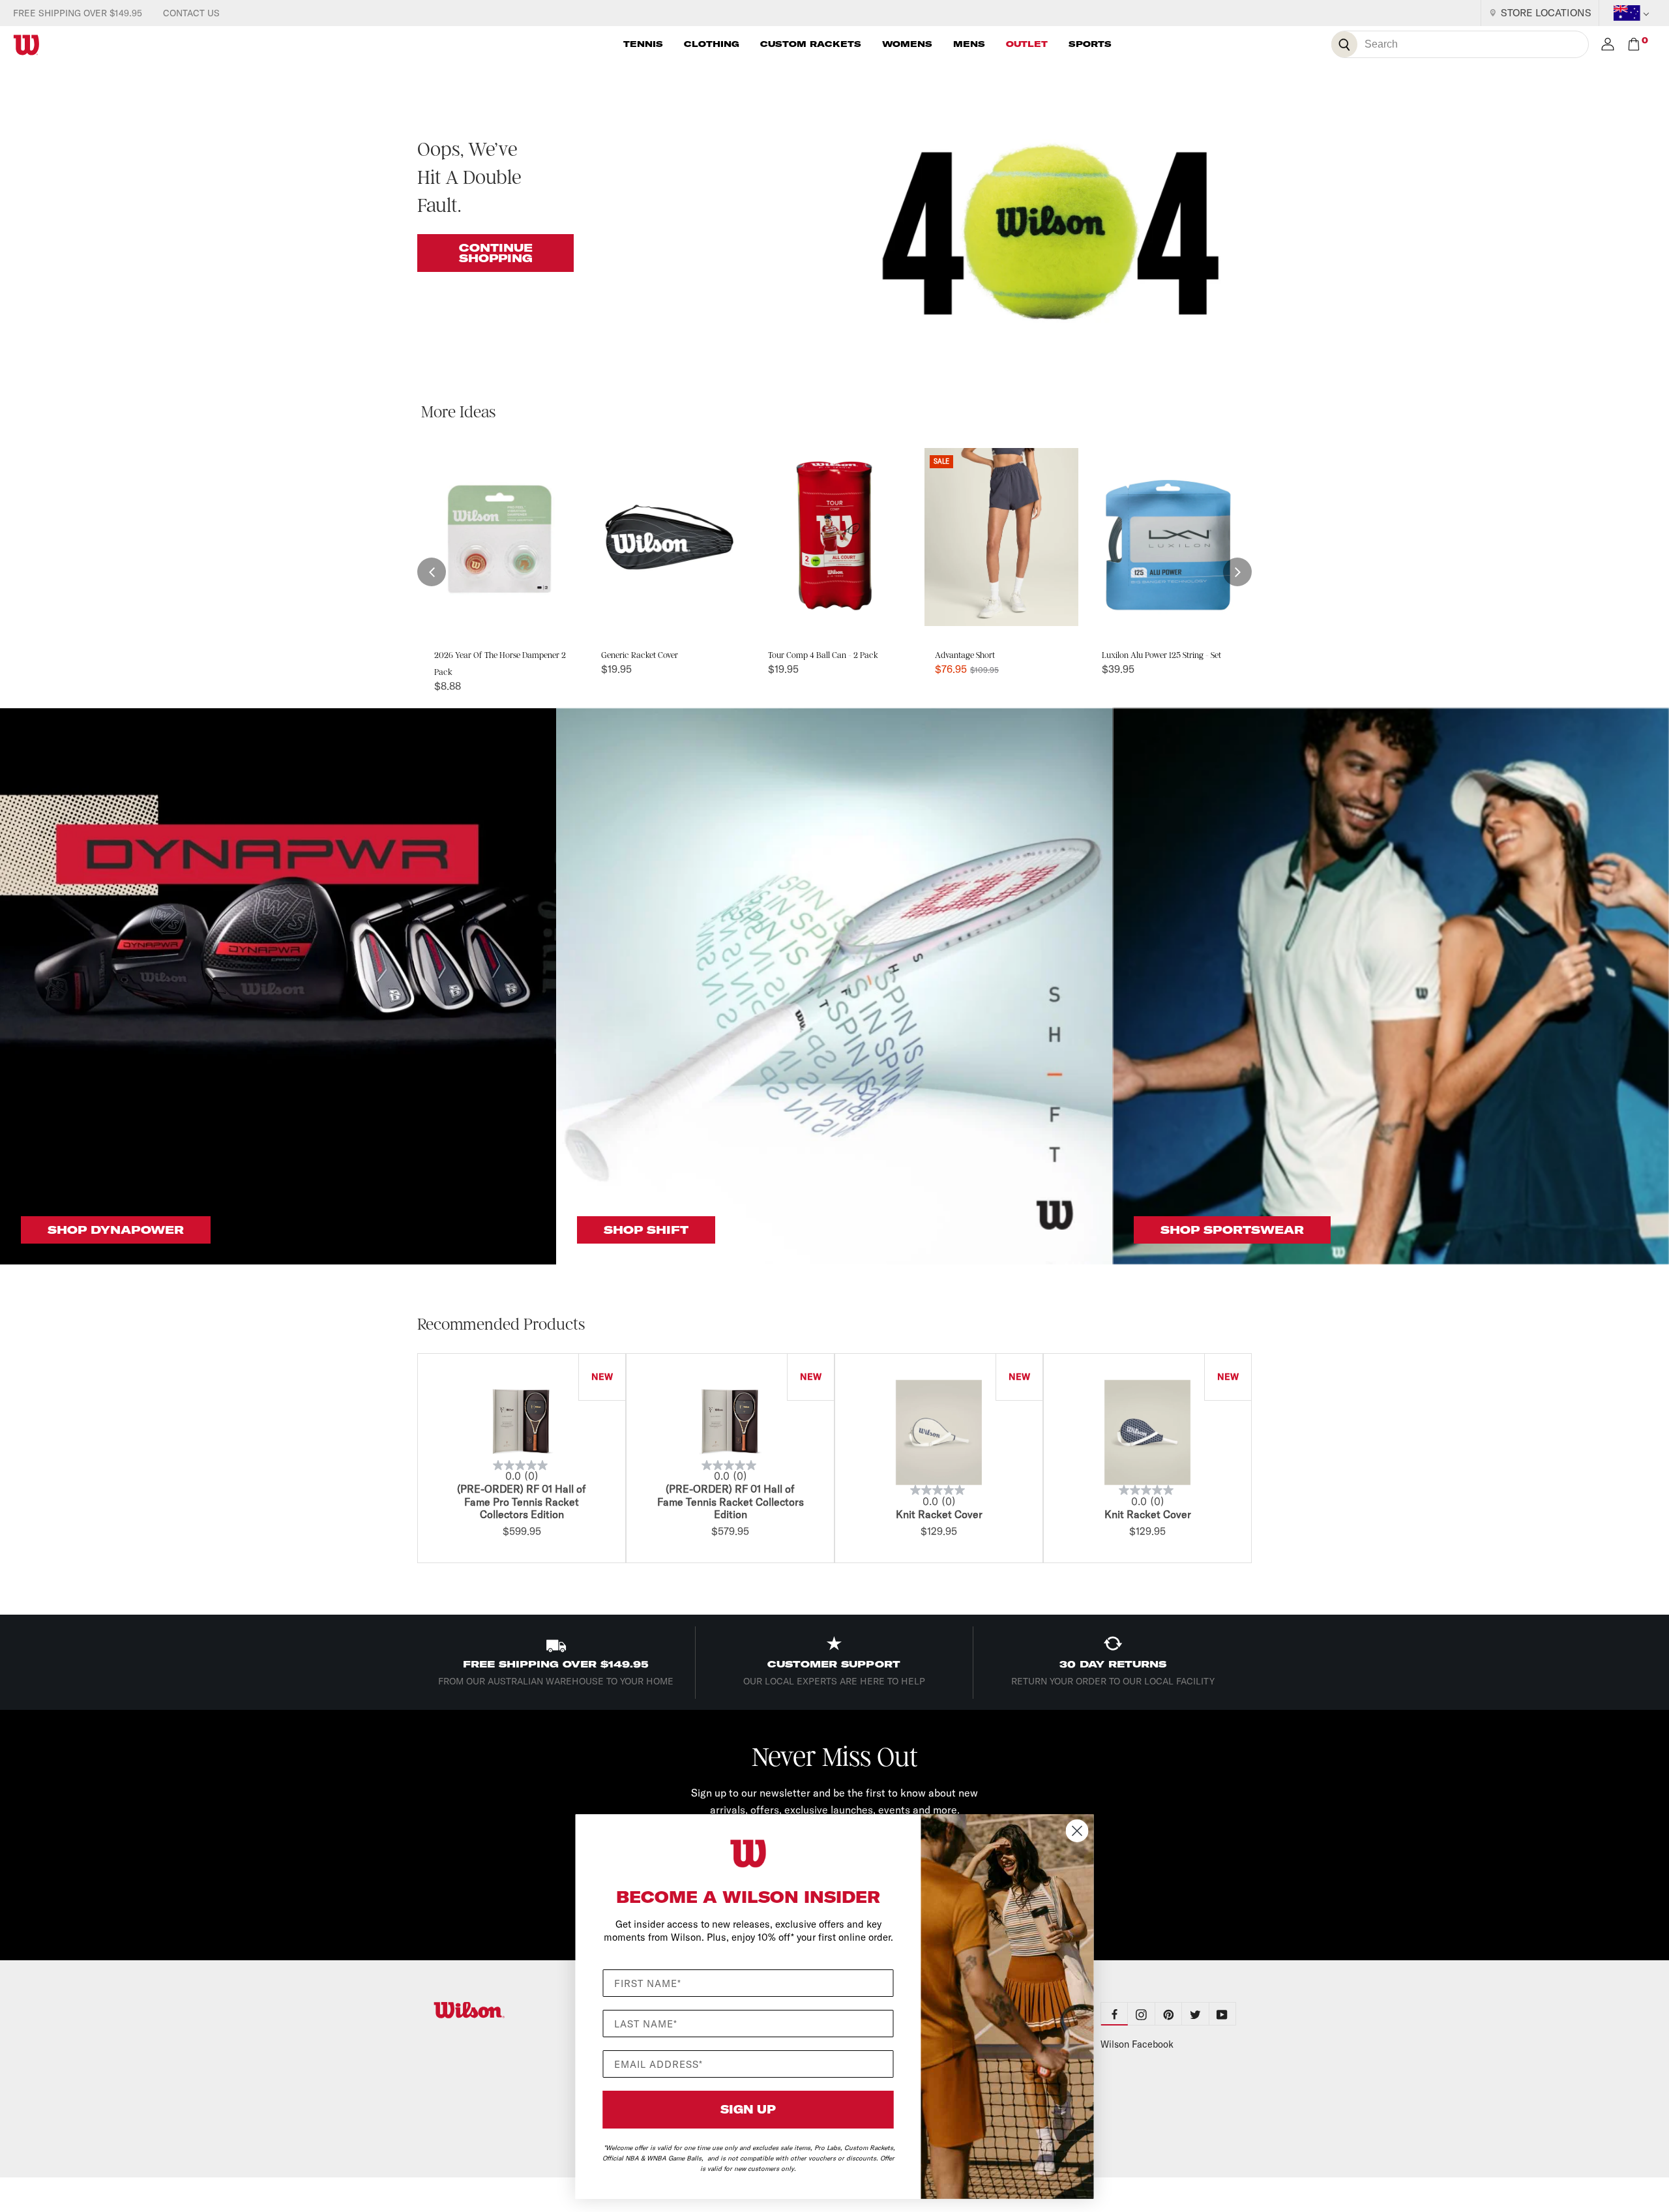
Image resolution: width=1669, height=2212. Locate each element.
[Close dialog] (1077, 1831)
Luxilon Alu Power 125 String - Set (1161, 655)
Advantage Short (965, 655)
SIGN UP (748, 2109)
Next (1255, 1460)
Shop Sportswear (1232, 1230)
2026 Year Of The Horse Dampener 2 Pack (500, 664)
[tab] (1141, 2014)
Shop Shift (646, 1230)
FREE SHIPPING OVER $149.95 (78, 13)
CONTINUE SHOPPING (496, 253)
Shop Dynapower (116, 1230)
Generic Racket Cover (640, 655)
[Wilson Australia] (501, 2010)
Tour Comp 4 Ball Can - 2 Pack (823, 655)
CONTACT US (191, 13)
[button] (432, 572)
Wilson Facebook (1137, 2044)
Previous (414, 1460)
